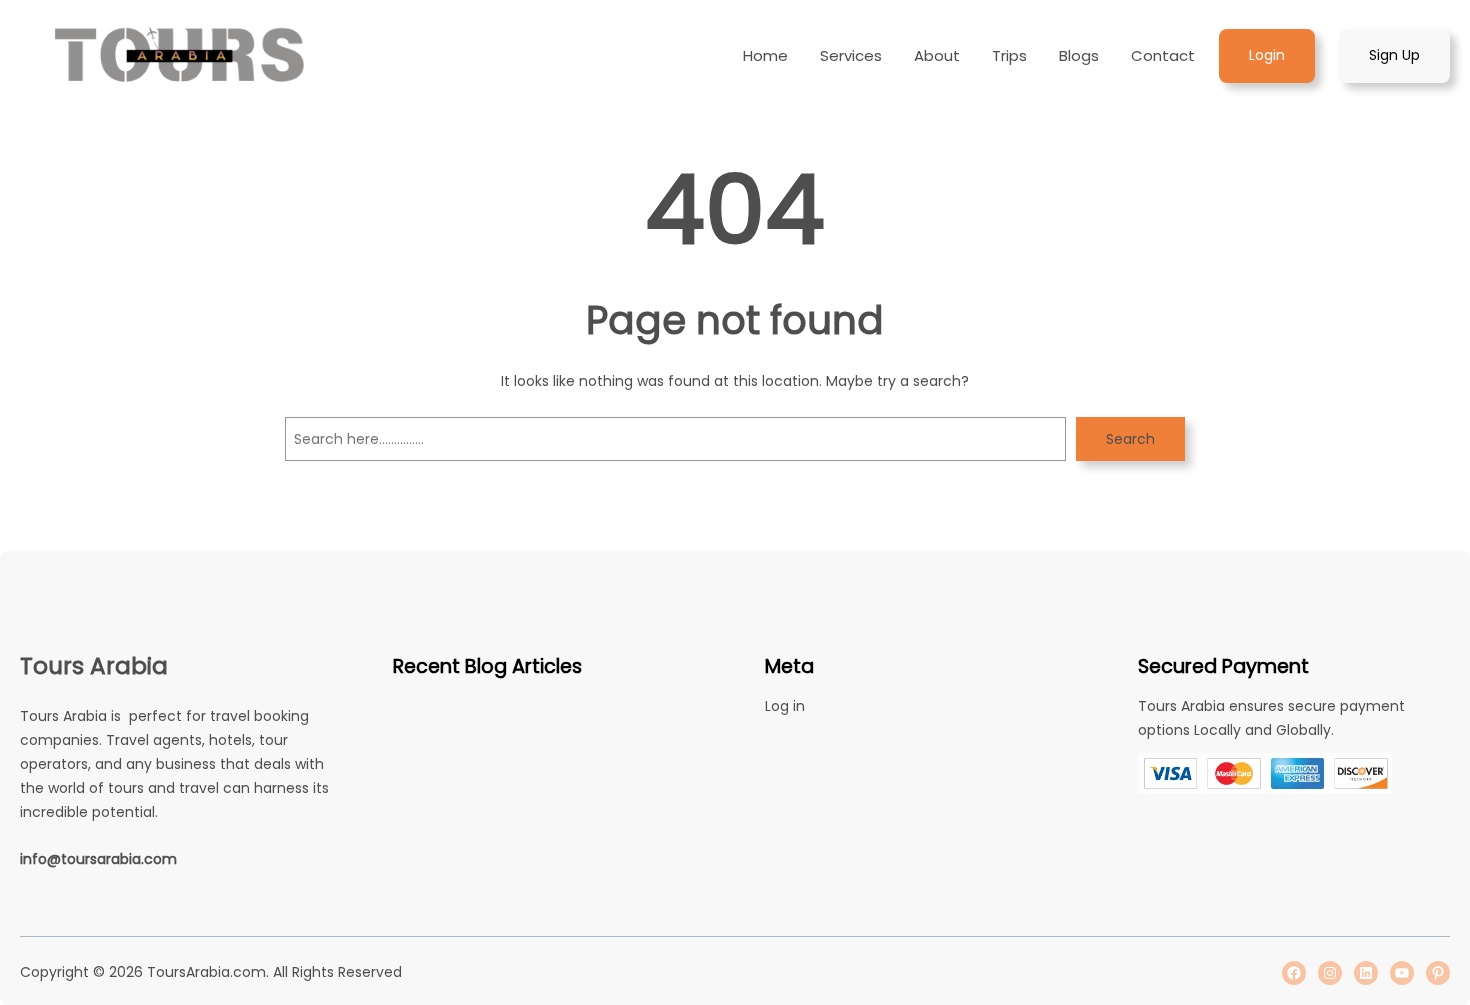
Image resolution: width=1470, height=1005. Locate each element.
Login (1267, 55)
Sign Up (1394, 55)
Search (1130, 439)
